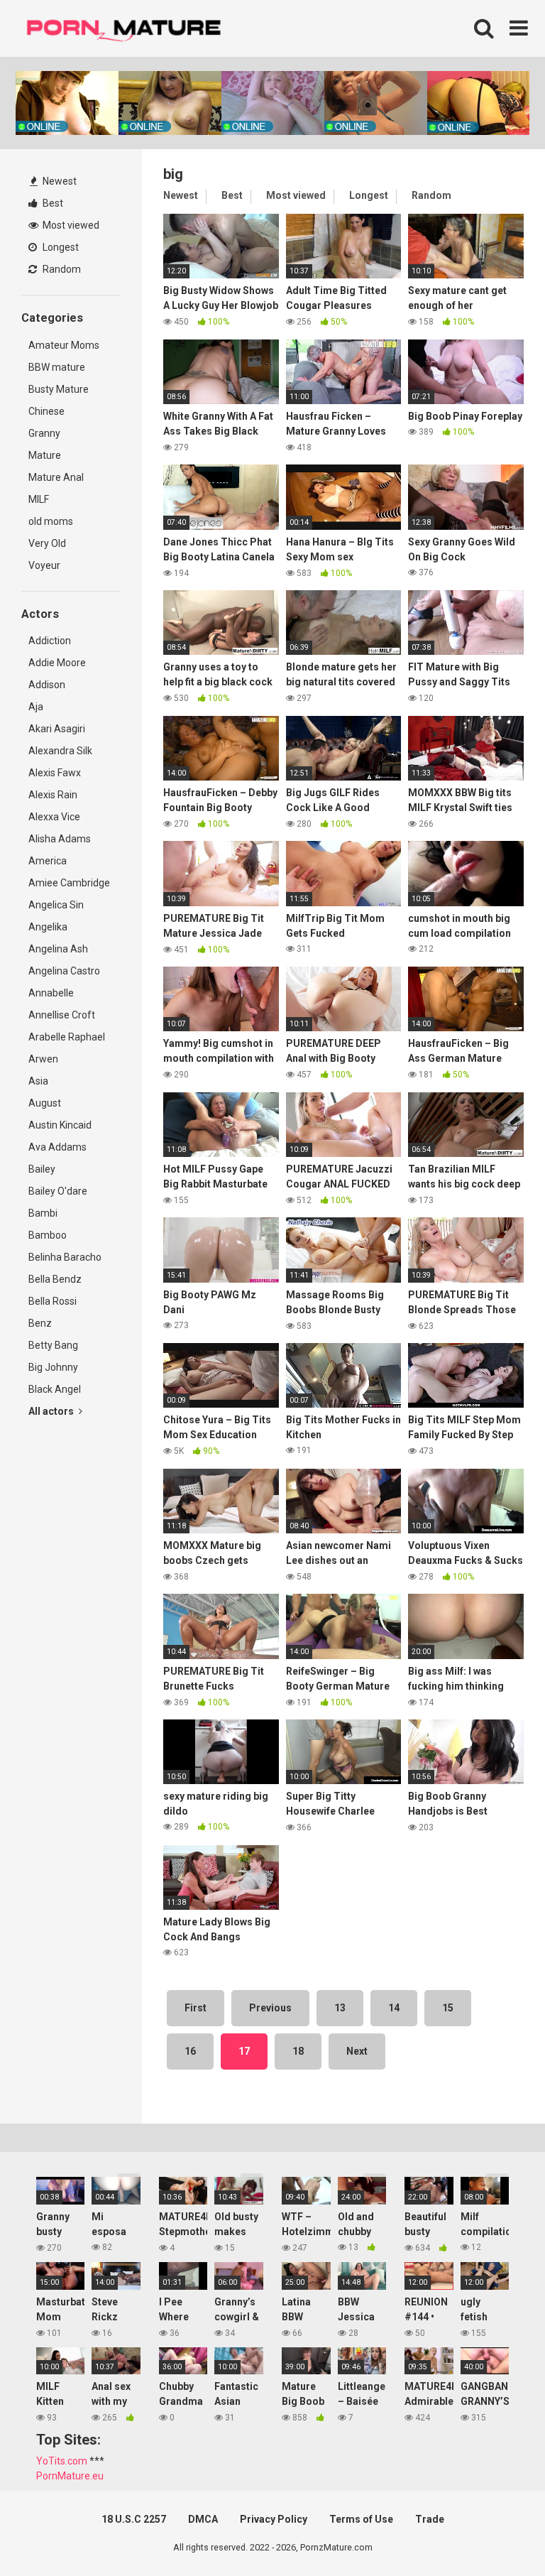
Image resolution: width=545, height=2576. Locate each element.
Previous (270, 2008)
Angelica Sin (56, 905)
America (48, 861)
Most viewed (70, 225)
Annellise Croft (62, 1015)
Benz (40, 1323)
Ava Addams (57, 1147)
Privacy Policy (274, 2519)
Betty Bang (53, 1345)
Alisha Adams (60, 839)
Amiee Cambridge (69, 883)
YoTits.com (62, 2461)
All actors (52, 1411)
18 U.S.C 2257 (134, 2519)
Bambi (43, 1213)
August (45, 1103)
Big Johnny (53, 1367)
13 (340, 2008)
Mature (45, 455)
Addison (47, 685)
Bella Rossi (53, 1301)
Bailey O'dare (58, 1191)
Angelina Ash (58, 949)
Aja (36, 707)
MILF (39, 499)
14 (394, 2008)
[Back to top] (497, 2533)
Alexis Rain (53, 795)
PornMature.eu (70, 2476)
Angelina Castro (64, 971)
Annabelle (51, 993)
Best (52, 203)
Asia (38, 1081)
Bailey (42, 1169)
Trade (430, 2519)
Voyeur (44, 565)
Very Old (47, 543)
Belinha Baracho (65, 1257)
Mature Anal (56, 477)
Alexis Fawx (55, 773)
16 (190, 2051)
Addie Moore (57, 663)
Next (357, 2051)
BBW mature (57, 367)
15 (448, 2008)
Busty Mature (59, 389)
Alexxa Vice (54, 817)
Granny (44, 433)
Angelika (48, 927)
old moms (51, 521)
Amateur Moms (64, 345)
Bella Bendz (55, 1279)
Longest (60, 247)
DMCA (203, 2519)
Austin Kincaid (60, 1125)
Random (61, 269)
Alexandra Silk (60, 751)
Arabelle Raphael (67, 1037)
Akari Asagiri (57, 729)
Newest (59, 181)
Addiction (50, 641)
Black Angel (55, 1389)
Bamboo (48, 1235)
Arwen (43, 1059)
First (196, 2008)
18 (298, 2051)
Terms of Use (361, 2519)
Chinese (46, 411)
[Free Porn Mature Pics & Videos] (128, 28)
